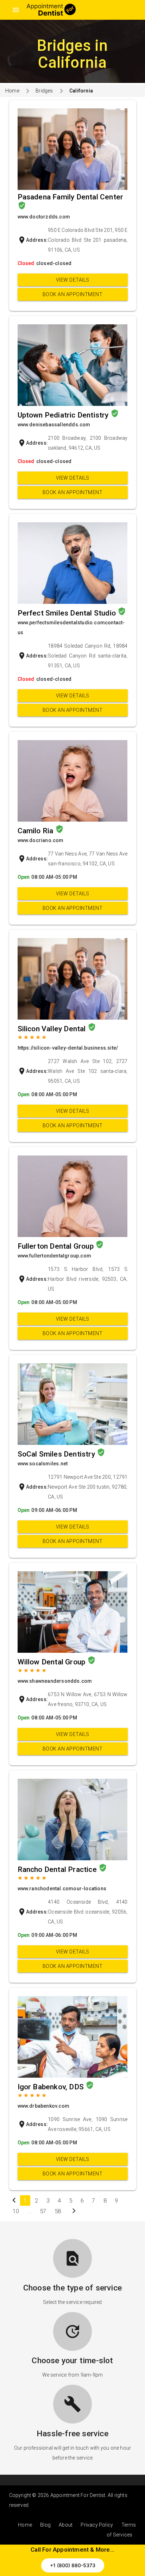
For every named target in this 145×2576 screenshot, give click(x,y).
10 (16, 2211)
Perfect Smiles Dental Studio (68, 613)
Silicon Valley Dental (53, 1029)
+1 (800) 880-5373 (73, 2565)
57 (43, 2211)
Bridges (44, 91)
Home (12, 91)
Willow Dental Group (52, 1662)
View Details (73, 280)
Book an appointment (73, 294)
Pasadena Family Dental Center (71, 197)
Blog (45, 2525)
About (66, 2525)
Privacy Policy (97, 2525)
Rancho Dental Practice (58, 1869)
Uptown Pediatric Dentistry (64, 415)
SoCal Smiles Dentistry (57, 1454)
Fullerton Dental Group (57, 1246)
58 (58, 2211)
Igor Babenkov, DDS (52, 2087)
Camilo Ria (36, 831)
